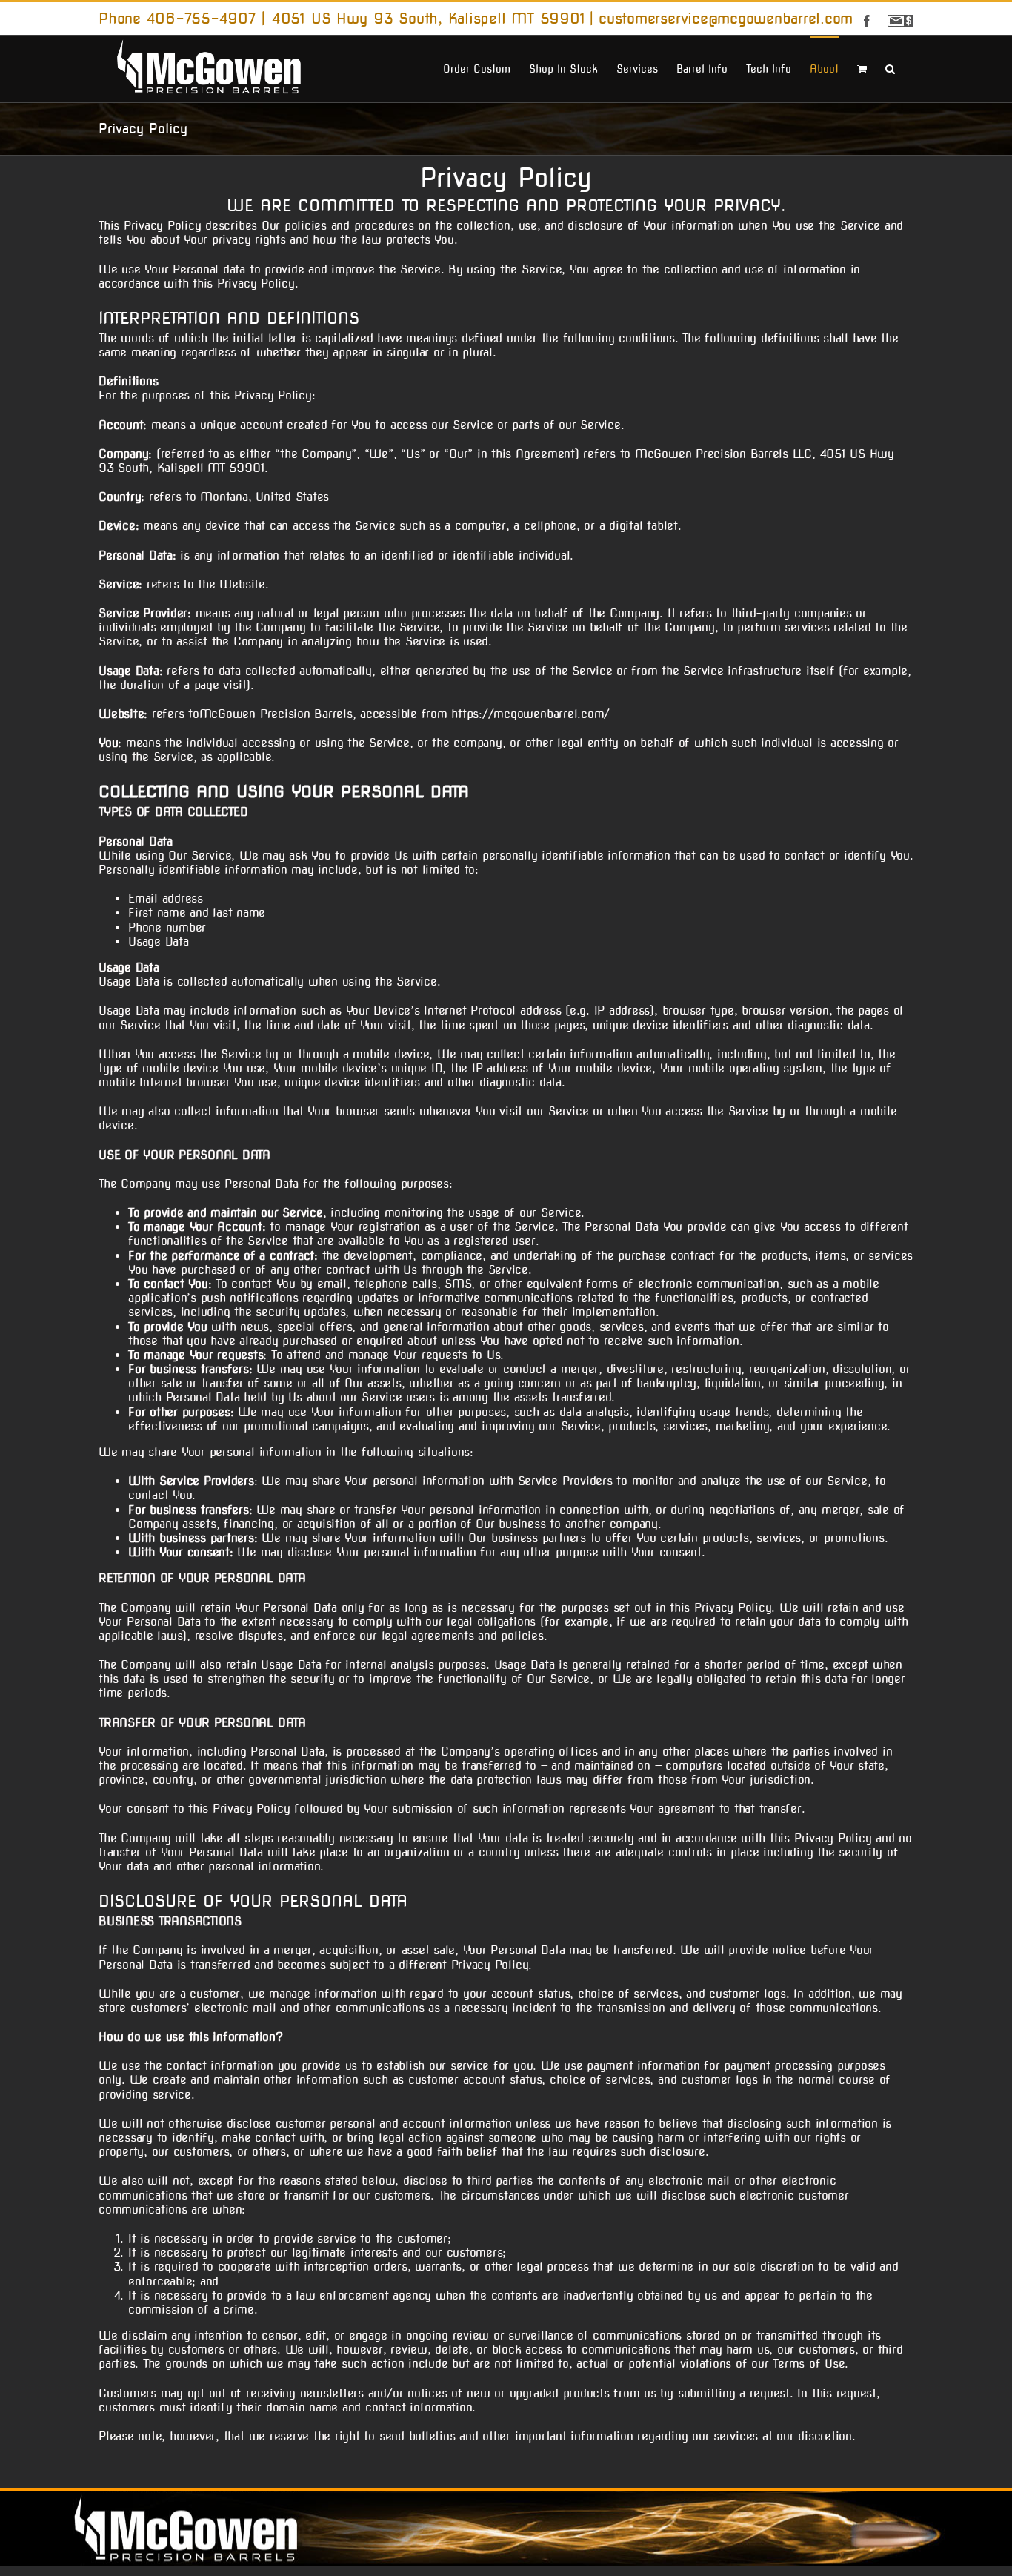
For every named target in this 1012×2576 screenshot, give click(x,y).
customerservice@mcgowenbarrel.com (726, 19)
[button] (890, 67)
